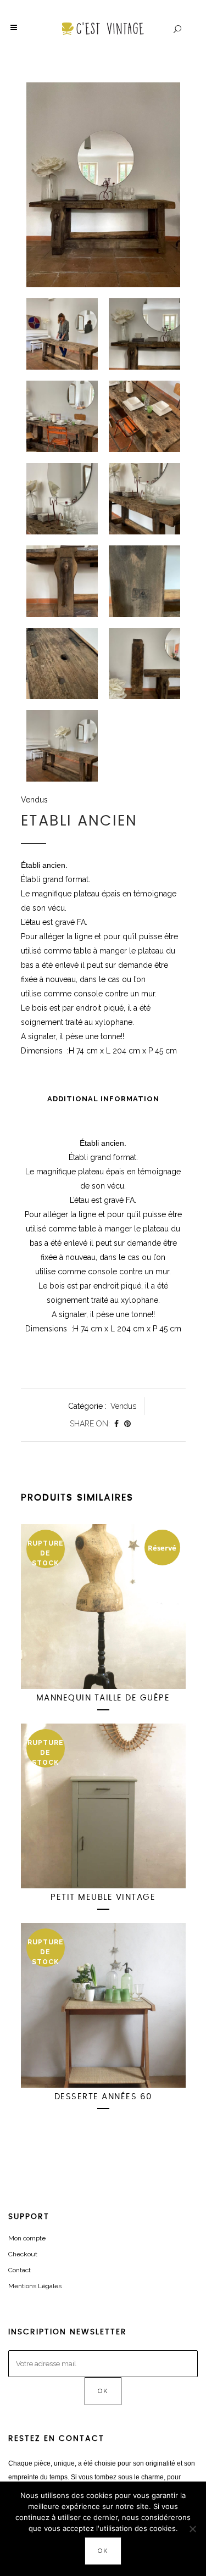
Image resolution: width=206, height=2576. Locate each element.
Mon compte (27, 2238)
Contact (20, 2270)
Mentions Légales (35, 2286)
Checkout (23, 2254)
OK (103, 2551)
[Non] (192, 2529)
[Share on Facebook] (116, 1424)
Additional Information (103, 1099)
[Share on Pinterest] (127, 1424)
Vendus (34, 800)
